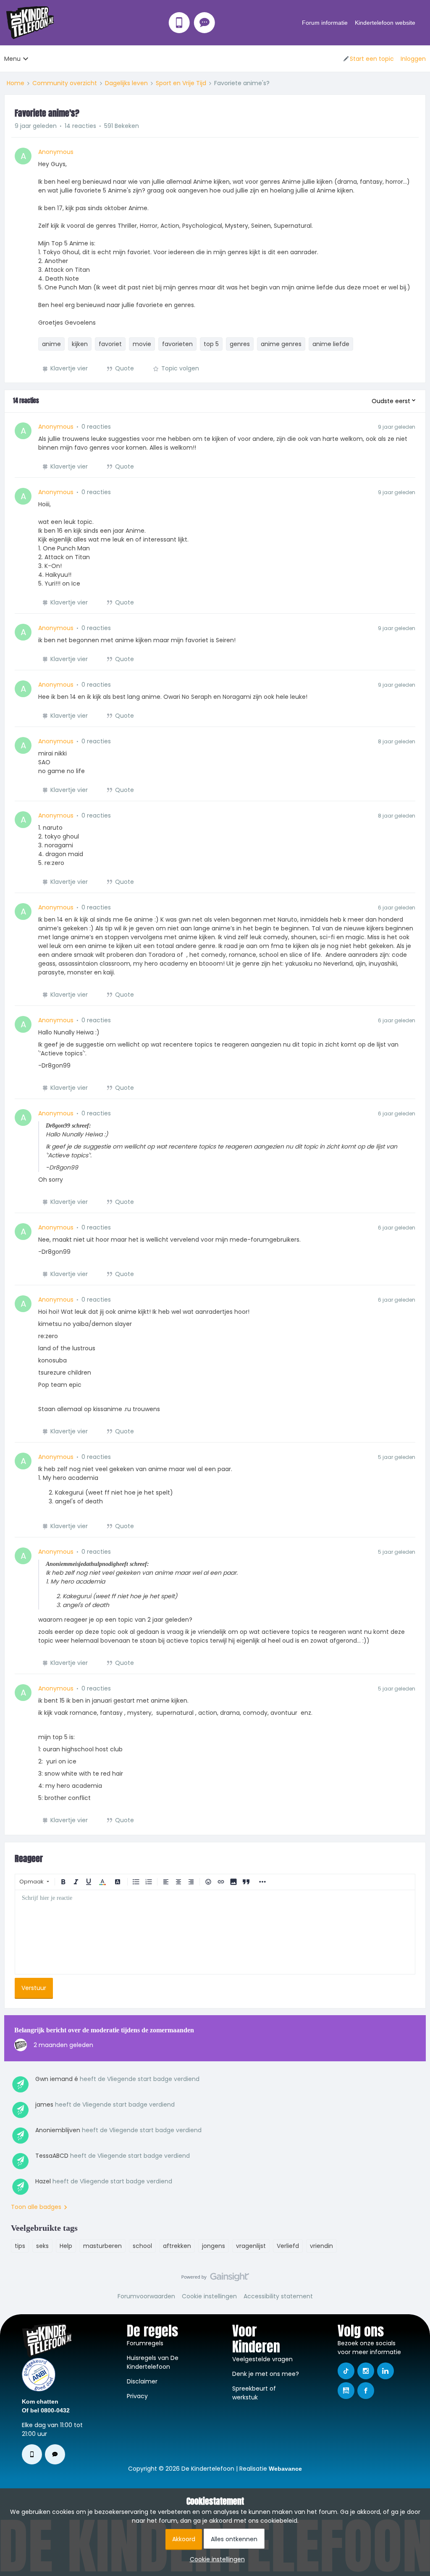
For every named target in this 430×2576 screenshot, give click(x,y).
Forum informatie (325, 23)
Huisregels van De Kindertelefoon (153, 2362)
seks (42, 2246)
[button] (368, 59)
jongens (214, 2246)
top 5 (211, 344)
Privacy (137, 2396)
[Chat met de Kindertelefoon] (205, 23)
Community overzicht (65, 83)
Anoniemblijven (58, 2130)
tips (20, 2246)
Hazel (43, 2181)
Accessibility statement (278, 2296)
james (44, 2105)
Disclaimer (142, 2381)
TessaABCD (52, 2156)
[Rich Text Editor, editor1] (215, 1932)
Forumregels (145, 2343)
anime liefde (331, 344)
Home (16, 83)
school (142, 2246)
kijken (80, 344)
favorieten (177, 344)
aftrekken (177, 2246)
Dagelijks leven (126, 83)
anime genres (281, 344)
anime (51, 344)
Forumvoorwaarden (146, 2296)
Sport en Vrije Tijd (181, 83)
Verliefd (288, 2246)
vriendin (321, 2246)
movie (142, 344)
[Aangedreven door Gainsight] (215, 2279)
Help (66, 2246)
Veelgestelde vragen (262, 2359)
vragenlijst (251, 2246)
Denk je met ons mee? (266, 2374)
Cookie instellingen (209, 2296)
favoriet (110, 344)
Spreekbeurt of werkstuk (254, 2393)
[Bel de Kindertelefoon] (179, 23)
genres (240, 344)
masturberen (102, 2246)
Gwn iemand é (57, 2079)
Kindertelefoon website (385, 23)
